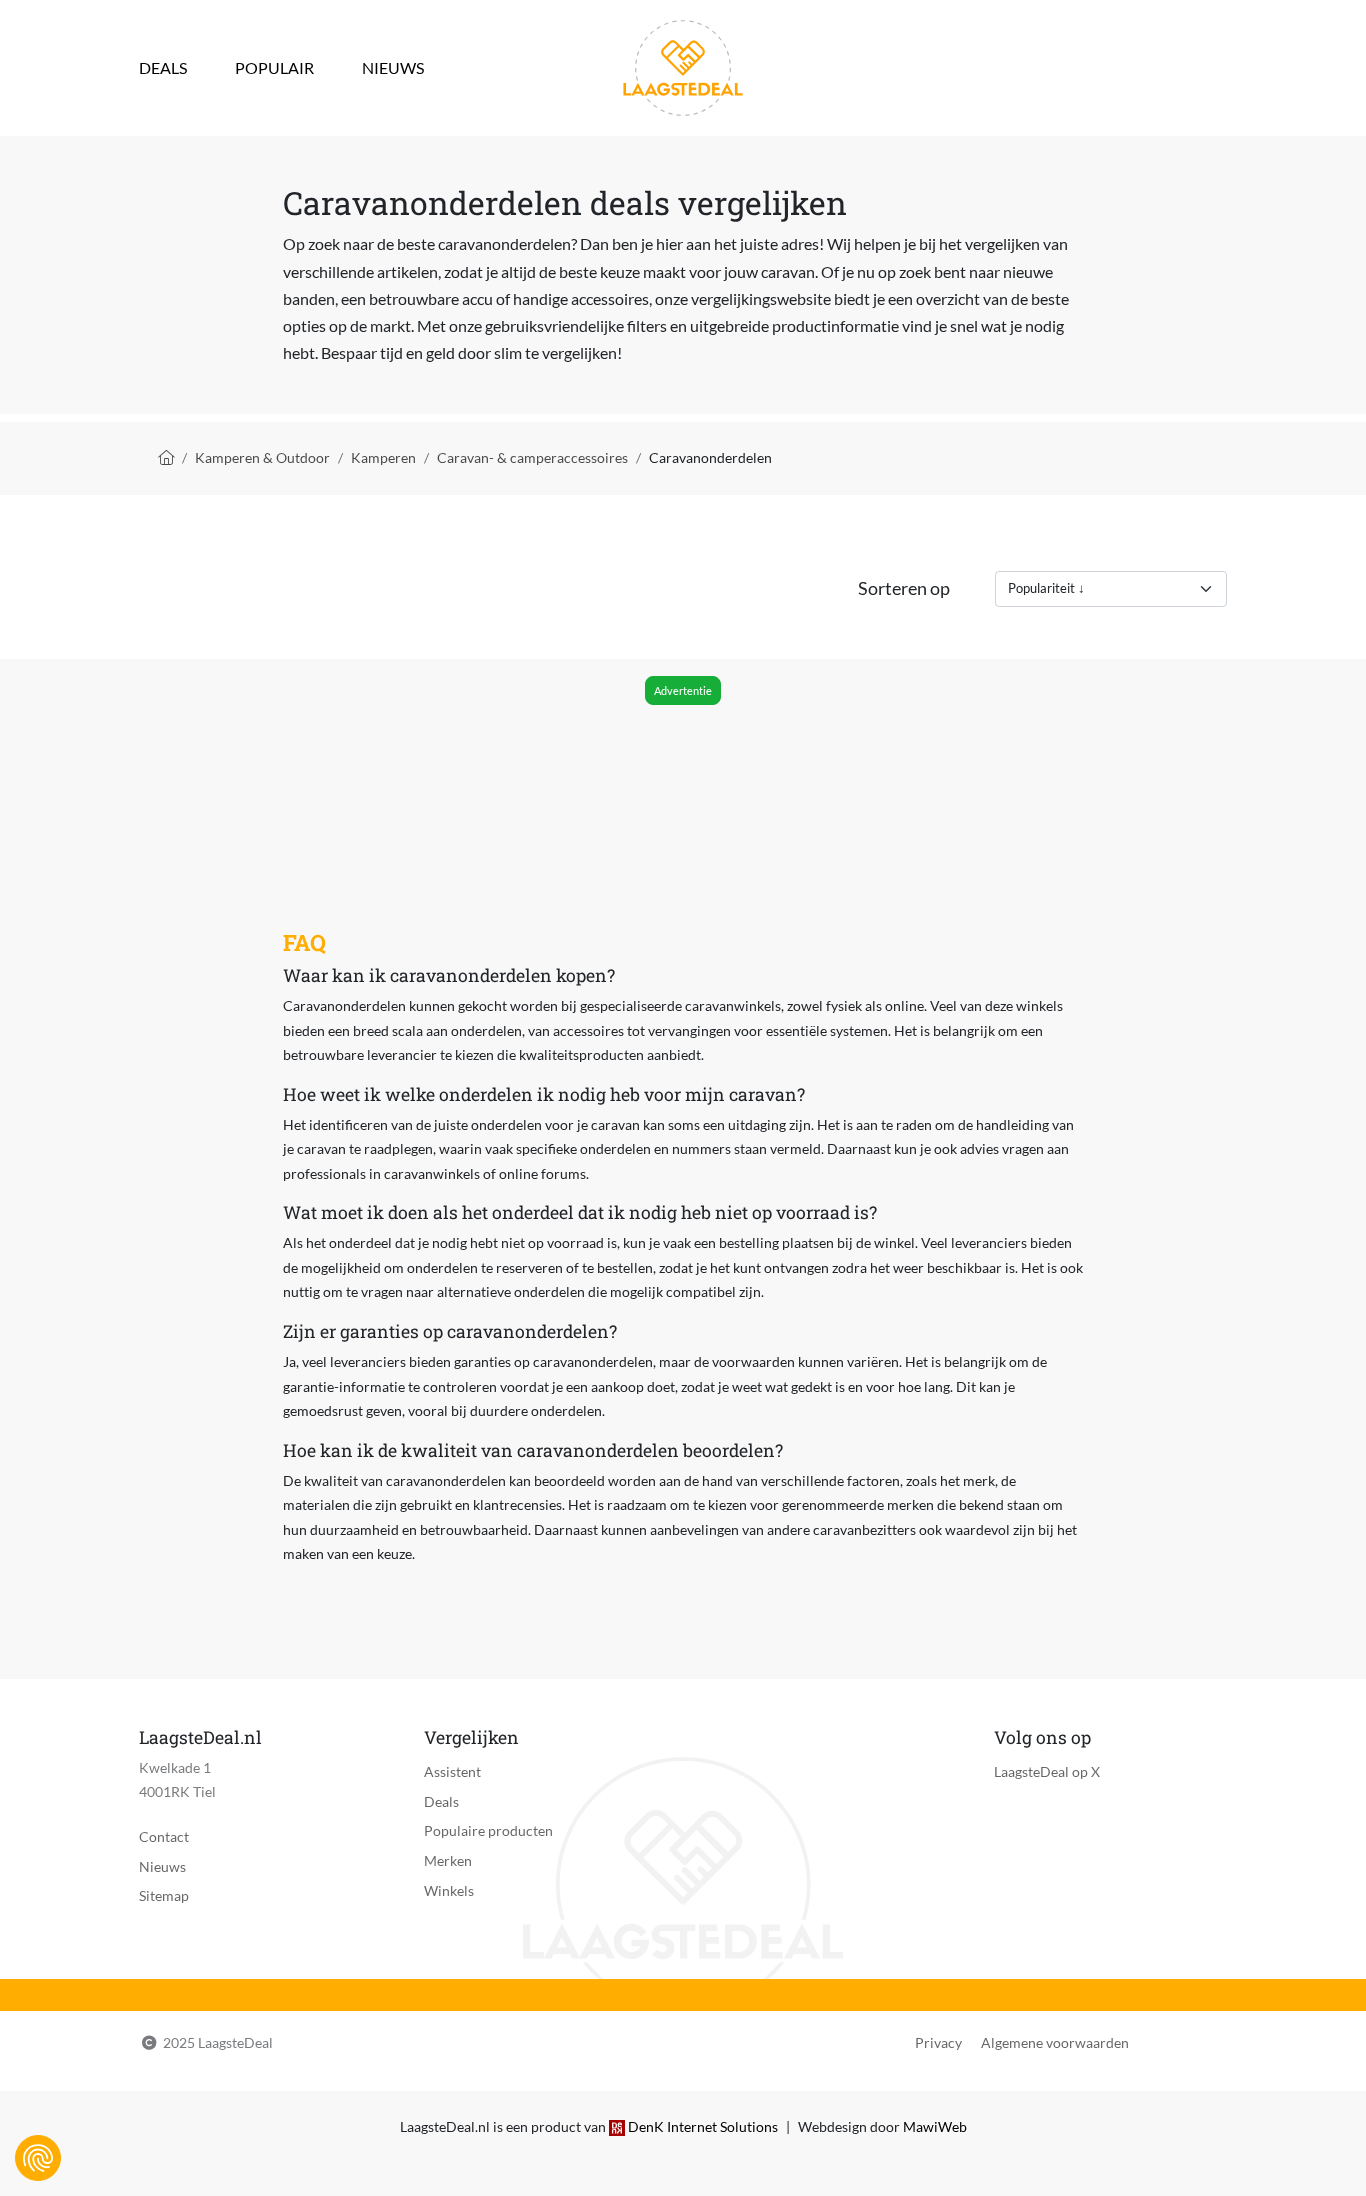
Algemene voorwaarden (1055, 2042)
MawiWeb (935, 2126)
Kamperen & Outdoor (262, 457)
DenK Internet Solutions (703, 2126)
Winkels (449, 1890)
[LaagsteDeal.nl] (683, 65)
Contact (164, 1836)
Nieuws (393, 67)
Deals (163, 67)
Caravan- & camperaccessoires (532, 457)
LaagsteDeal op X (1047, 1771)
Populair (274, 67)
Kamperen (383, 457)
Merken (448, 1860)
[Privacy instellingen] (38, 2158)
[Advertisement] (682, 766)
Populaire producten (488, 1830)
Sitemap (164, 1895)
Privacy (938, 2042)
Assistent (452, 1771)
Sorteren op (904, 588)
